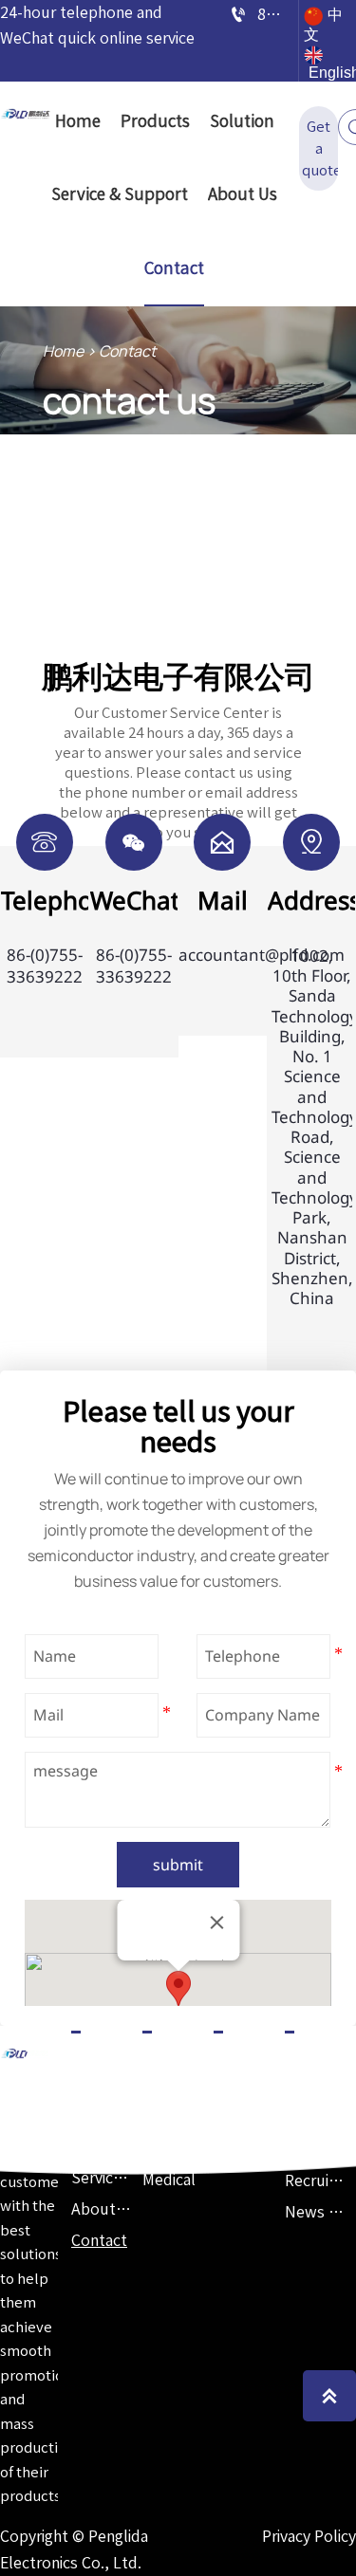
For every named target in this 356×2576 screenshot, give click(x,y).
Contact (127, 351)
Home (63, 351)
